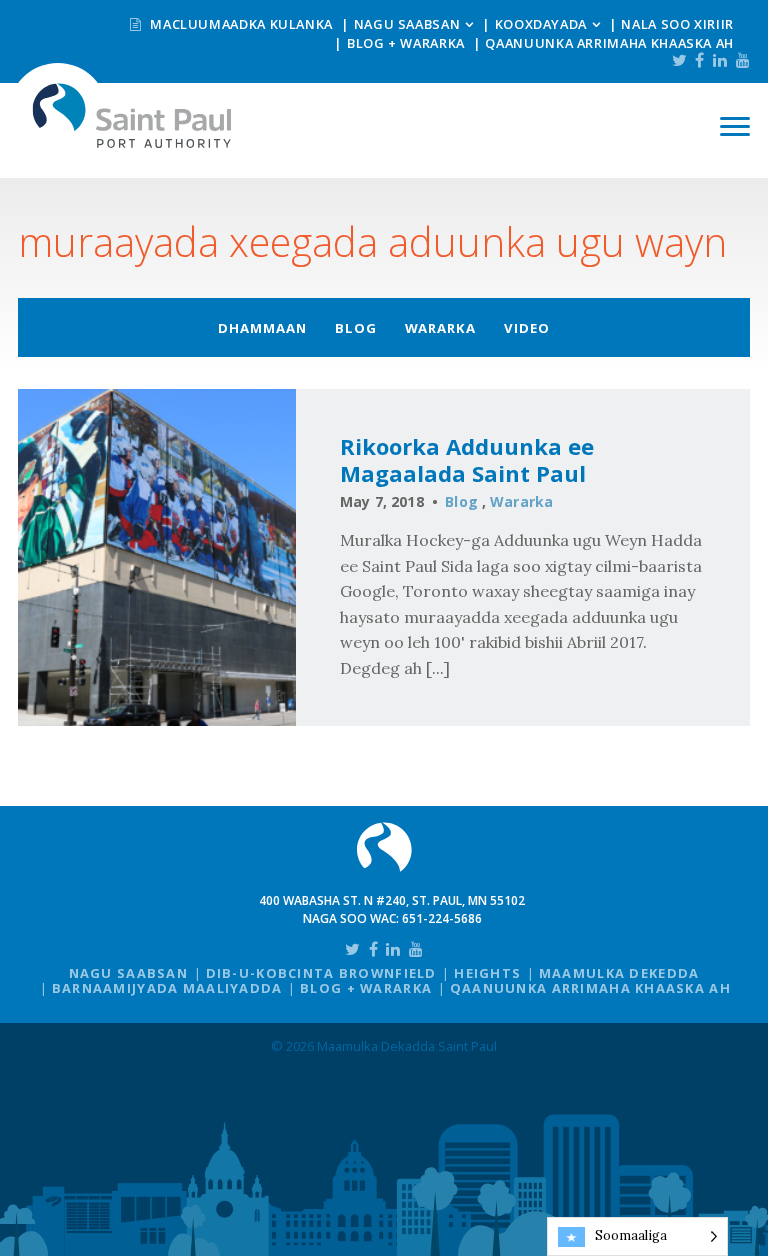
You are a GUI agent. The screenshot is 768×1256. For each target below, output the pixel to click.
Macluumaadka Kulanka (240, 24)
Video (527, 328)
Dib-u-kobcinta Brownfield (321, 973)
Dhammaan (262, 328)
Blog (356, 328)
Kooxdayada (541, 24)
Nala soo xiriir (677, 24)
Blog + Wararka (406, 43)
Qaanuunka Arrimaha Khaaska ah (609, 43)
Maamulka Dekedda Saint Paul (132, 115)
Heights (487, 973)
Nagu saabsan (407, 24)
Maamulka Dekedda (619, 973)
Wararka (441, 328)
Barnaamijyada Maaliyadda (167, 988)
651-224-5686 (442, 918)
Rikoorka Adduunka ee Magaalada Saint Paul (467, 460)
